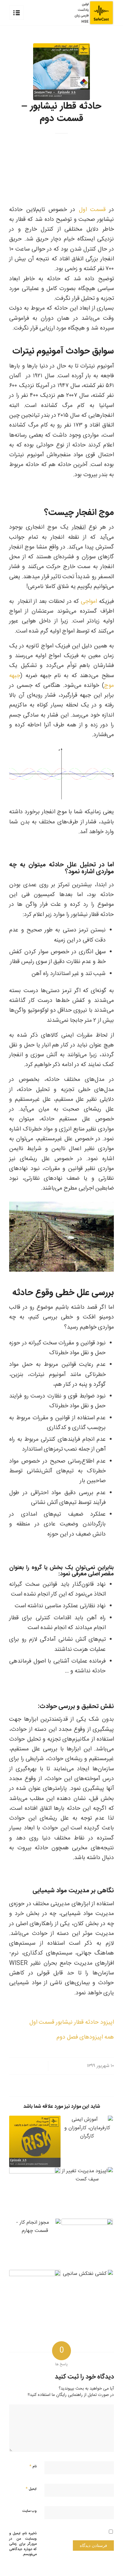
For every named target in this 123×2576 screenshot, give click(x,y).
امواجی (89, 602)
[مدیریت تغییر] (87, 2193)
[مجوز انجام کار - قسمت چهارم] (35, 2244)
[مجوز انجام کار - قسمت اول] (35, 2193)
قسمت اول (92, 210)
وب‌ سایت (29, 2511)
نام (33, 2466)
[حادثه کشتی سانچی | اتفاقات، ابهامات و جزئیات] (87, 2296)
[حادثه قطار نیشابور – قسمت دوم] (61, 72)
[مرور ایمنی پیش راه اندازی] (35, 2296)
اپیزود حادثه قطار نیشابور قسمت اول (72, 2022)
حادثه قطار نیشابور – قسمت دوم (61, 112)
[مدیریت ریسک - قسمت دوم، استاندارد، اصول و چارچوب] (35, 2141)
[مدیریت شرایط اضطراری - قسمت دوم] (87, 2244)
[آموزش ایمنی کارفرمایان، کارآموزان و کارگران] (87, 2141)
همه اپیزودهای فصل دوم (85, 2037)
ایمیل (31, 2489)
